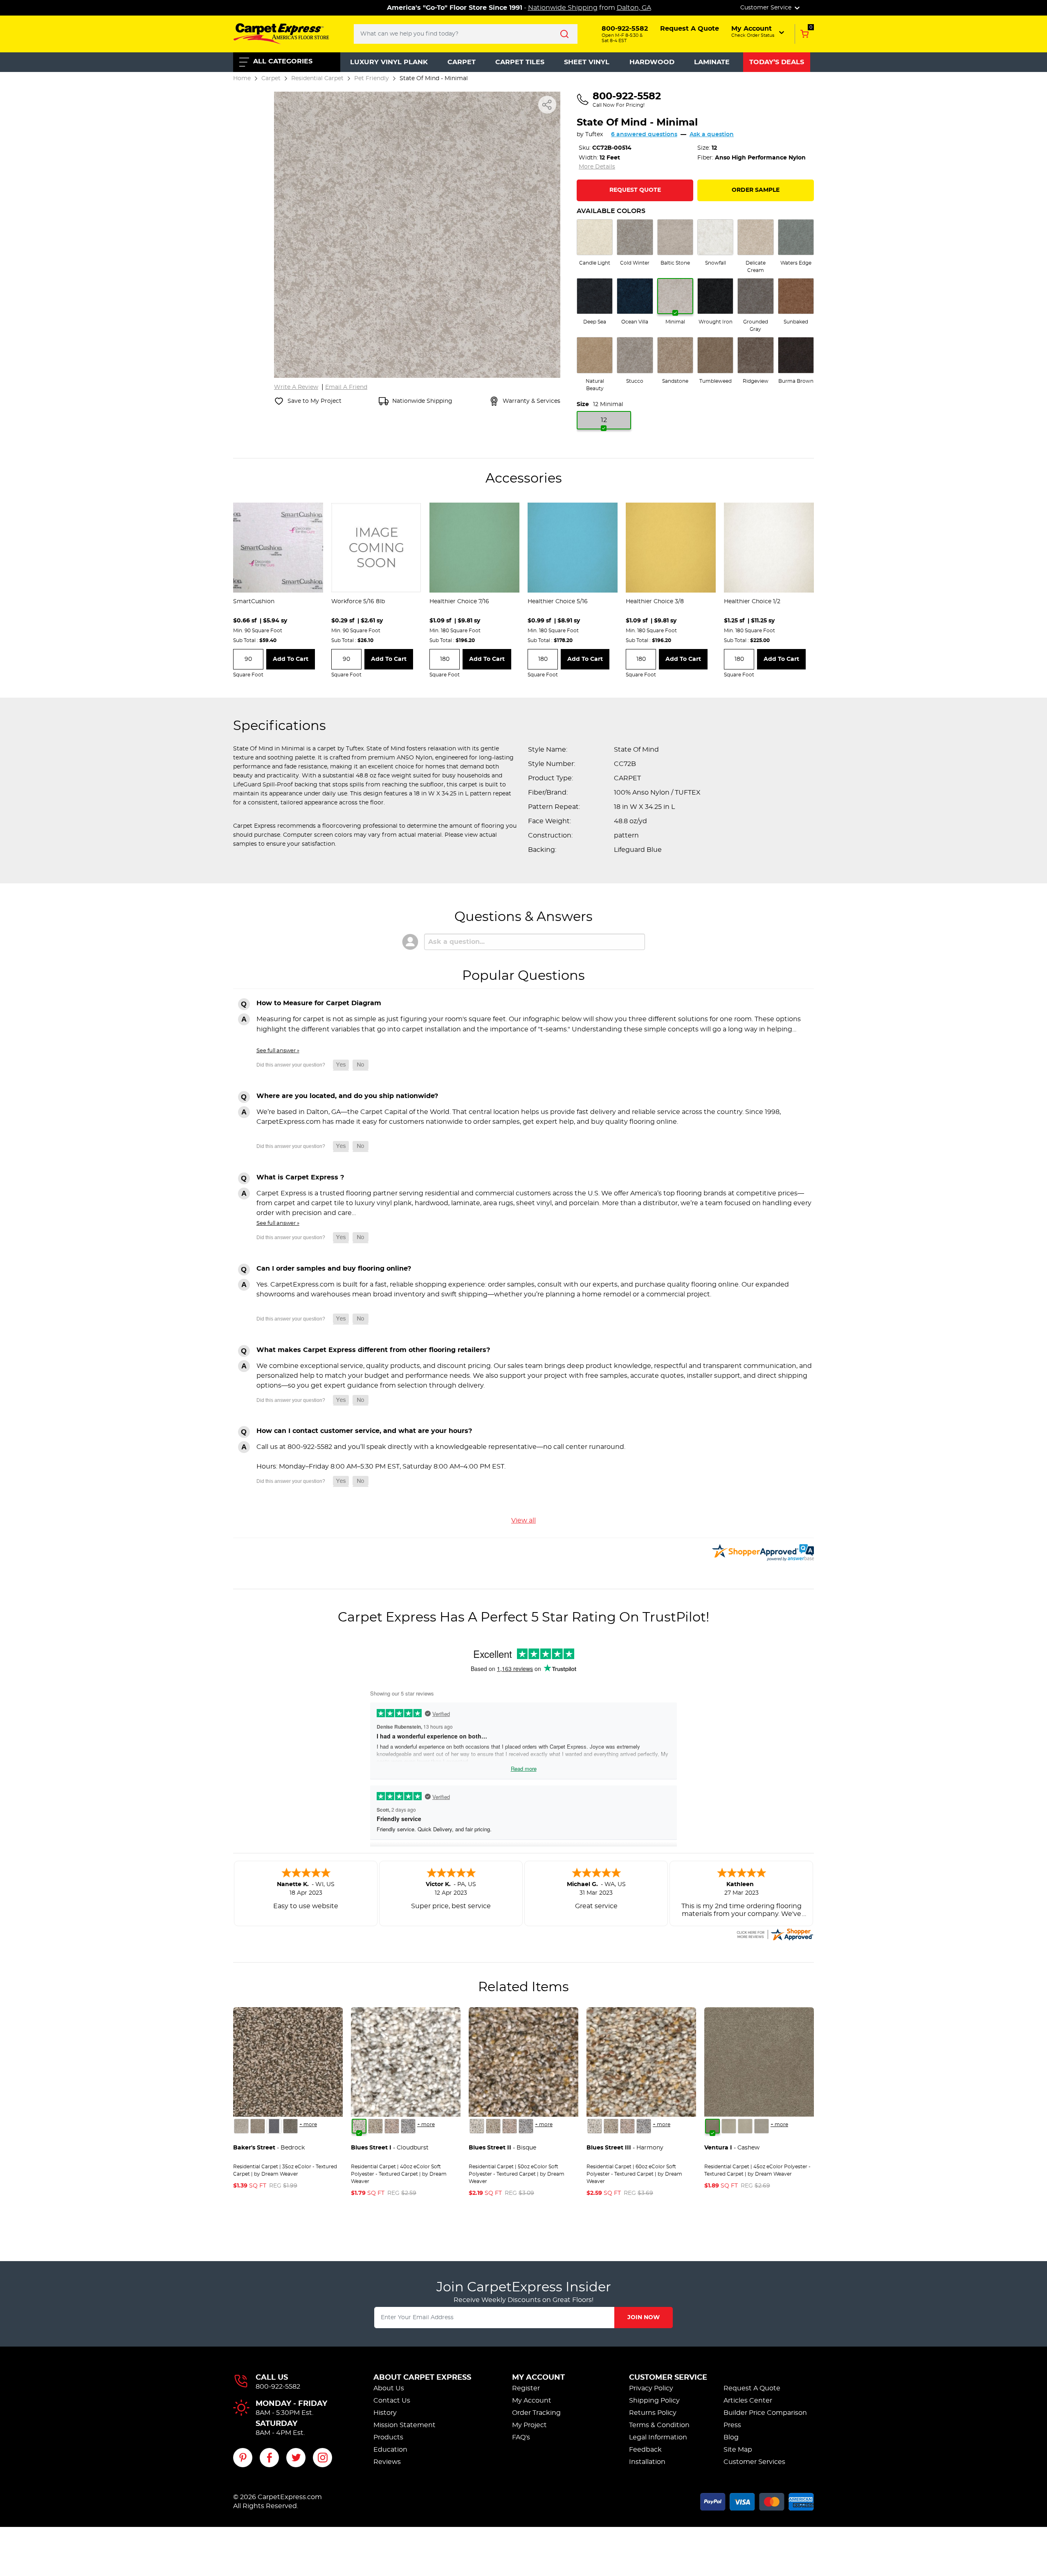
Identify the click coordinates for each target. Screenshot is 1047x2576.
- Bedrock (269, 2148)
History (385, 2413)
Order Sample (756, 190)
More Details (597, 167)
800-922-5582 (278, 2387)
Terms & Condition (659, 2425)
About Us (389, 2388)
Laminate (712, 62)
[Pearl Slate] (274, 2126)
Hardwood (652, 62)
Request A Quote (752, 2388)
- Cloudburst (390, 2148)
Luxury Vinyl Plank (389, 62)
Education (390, 2450)
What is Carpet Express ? (300, 1177)
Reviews (387, 2462)
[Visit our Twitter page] (296, 2458)
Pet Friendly (372, 78)
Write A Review (296, 387)
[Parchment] (762, 2126)
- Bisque (502, 2148)
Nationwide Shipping (563, 8)
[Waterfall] (408, 2126)
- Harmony (625, 2148)
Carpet (462, 62)
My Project (529, 2425)
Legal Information (658, 2437)
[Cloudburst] (359, 2126)
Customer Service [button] (767, 8)
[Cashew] (712, 2126)
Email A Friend (346, 387)
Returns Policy (653, 2413)
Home (242, 78)
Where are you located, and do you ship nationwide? (347, 1096)
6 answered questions (644, 135)
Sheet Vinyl (587, 62)
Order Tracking (536, 2413)
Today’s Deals (777, 62)
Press (732, 2425)
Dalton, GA (634, 8)
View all (523, 1520)
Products (388, 2437)
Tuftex (594, 135)
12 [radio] (604, 420)
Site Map (738, 2450)
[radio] (595, 243)
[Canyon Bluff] (258, 2126)
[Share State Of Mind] (547, 105)
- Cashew (732, 2148)
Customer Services (754, 2462)
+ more (308, 2125)
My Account (538, 2378)
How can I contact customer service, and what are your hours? (364, 1431)
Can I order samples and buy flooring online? (334, 1269)
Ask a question (712, 135)
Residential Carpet (317, 78)
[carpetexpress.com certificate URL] (775, 1933)
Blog (731, 2437)
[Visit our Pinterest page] (243, 2458)
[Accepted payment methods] (757, 2500)
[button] (758, 31)
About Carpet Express (422, 2378)
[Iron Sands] (290, 2126)
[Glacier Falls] (241, 2126)
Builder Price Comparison (765, 2413)
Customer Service (668, 2378)
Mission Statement (404, 2425)
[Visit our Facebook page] (269, 2458)
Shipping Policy (654, 2401)
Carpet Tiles (520, 62)
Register (526, 2388)
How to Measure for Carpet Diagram (319, 1003)
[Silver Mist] (375, 2126)
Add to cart (291, 659)
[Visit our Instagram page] (322, 2458)
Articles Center (748, 2401)
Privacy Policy (651, 2388)
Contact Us (392, 2401)
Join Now (644, 2318)
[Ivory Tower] (392, 2126)
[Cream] (729, 2126)
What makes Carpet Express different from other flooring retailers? (373, 1350)
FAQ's (521, 2437)
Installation (647, 2462)
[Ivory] (745, 2126)
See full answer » (278, 1051)
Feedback (645, 2450)
